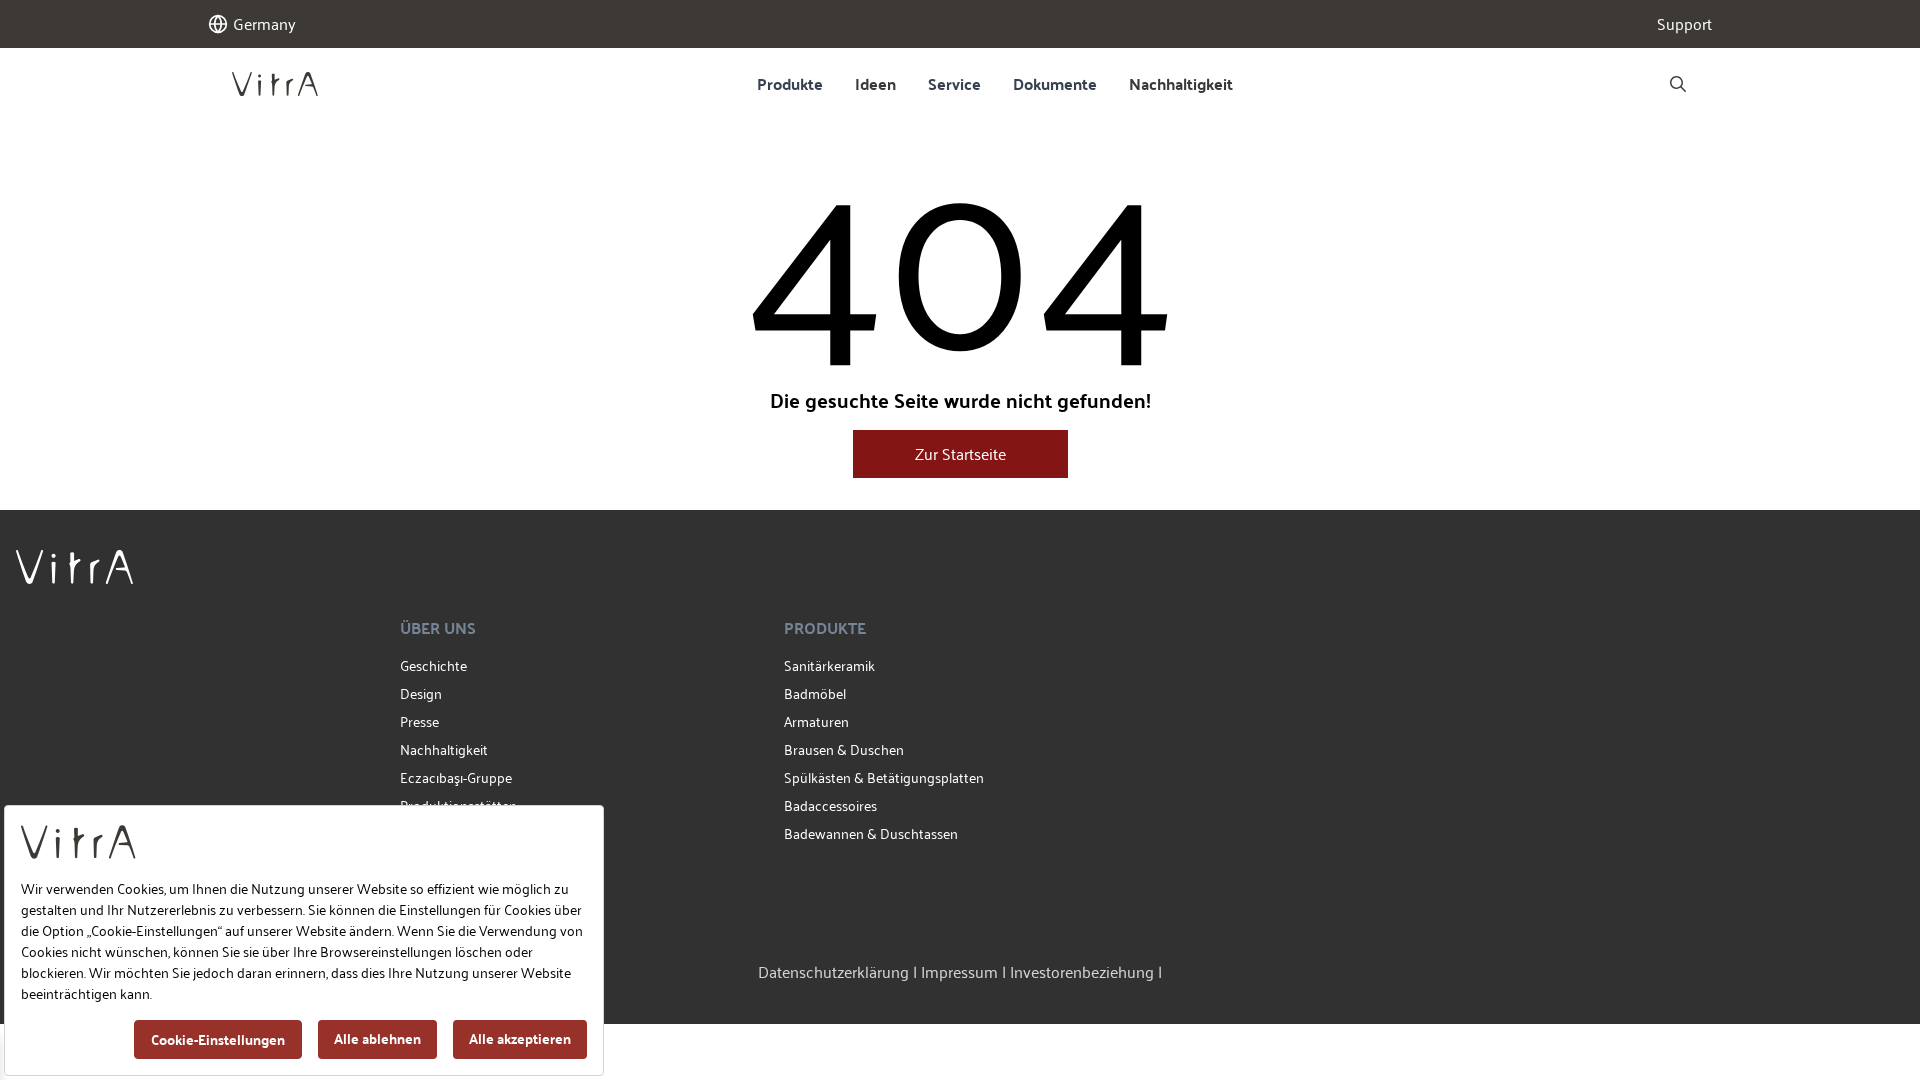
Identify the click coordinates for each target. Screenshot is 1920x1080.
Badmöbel (815, 693)
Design (421, 693)
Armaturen (816, 721)
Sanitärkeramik (829, 665)
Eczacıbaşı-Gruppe (456, 777)
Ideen (875, 83)
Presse (419, 721)
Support (1684, 24)
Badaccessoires (830, 805)
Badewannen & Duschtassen (871, 833)
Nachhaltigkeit (1181, 83)
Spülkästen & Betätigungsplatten (884, 777)
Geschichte (433, 665)
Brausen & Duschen (844, 749)
